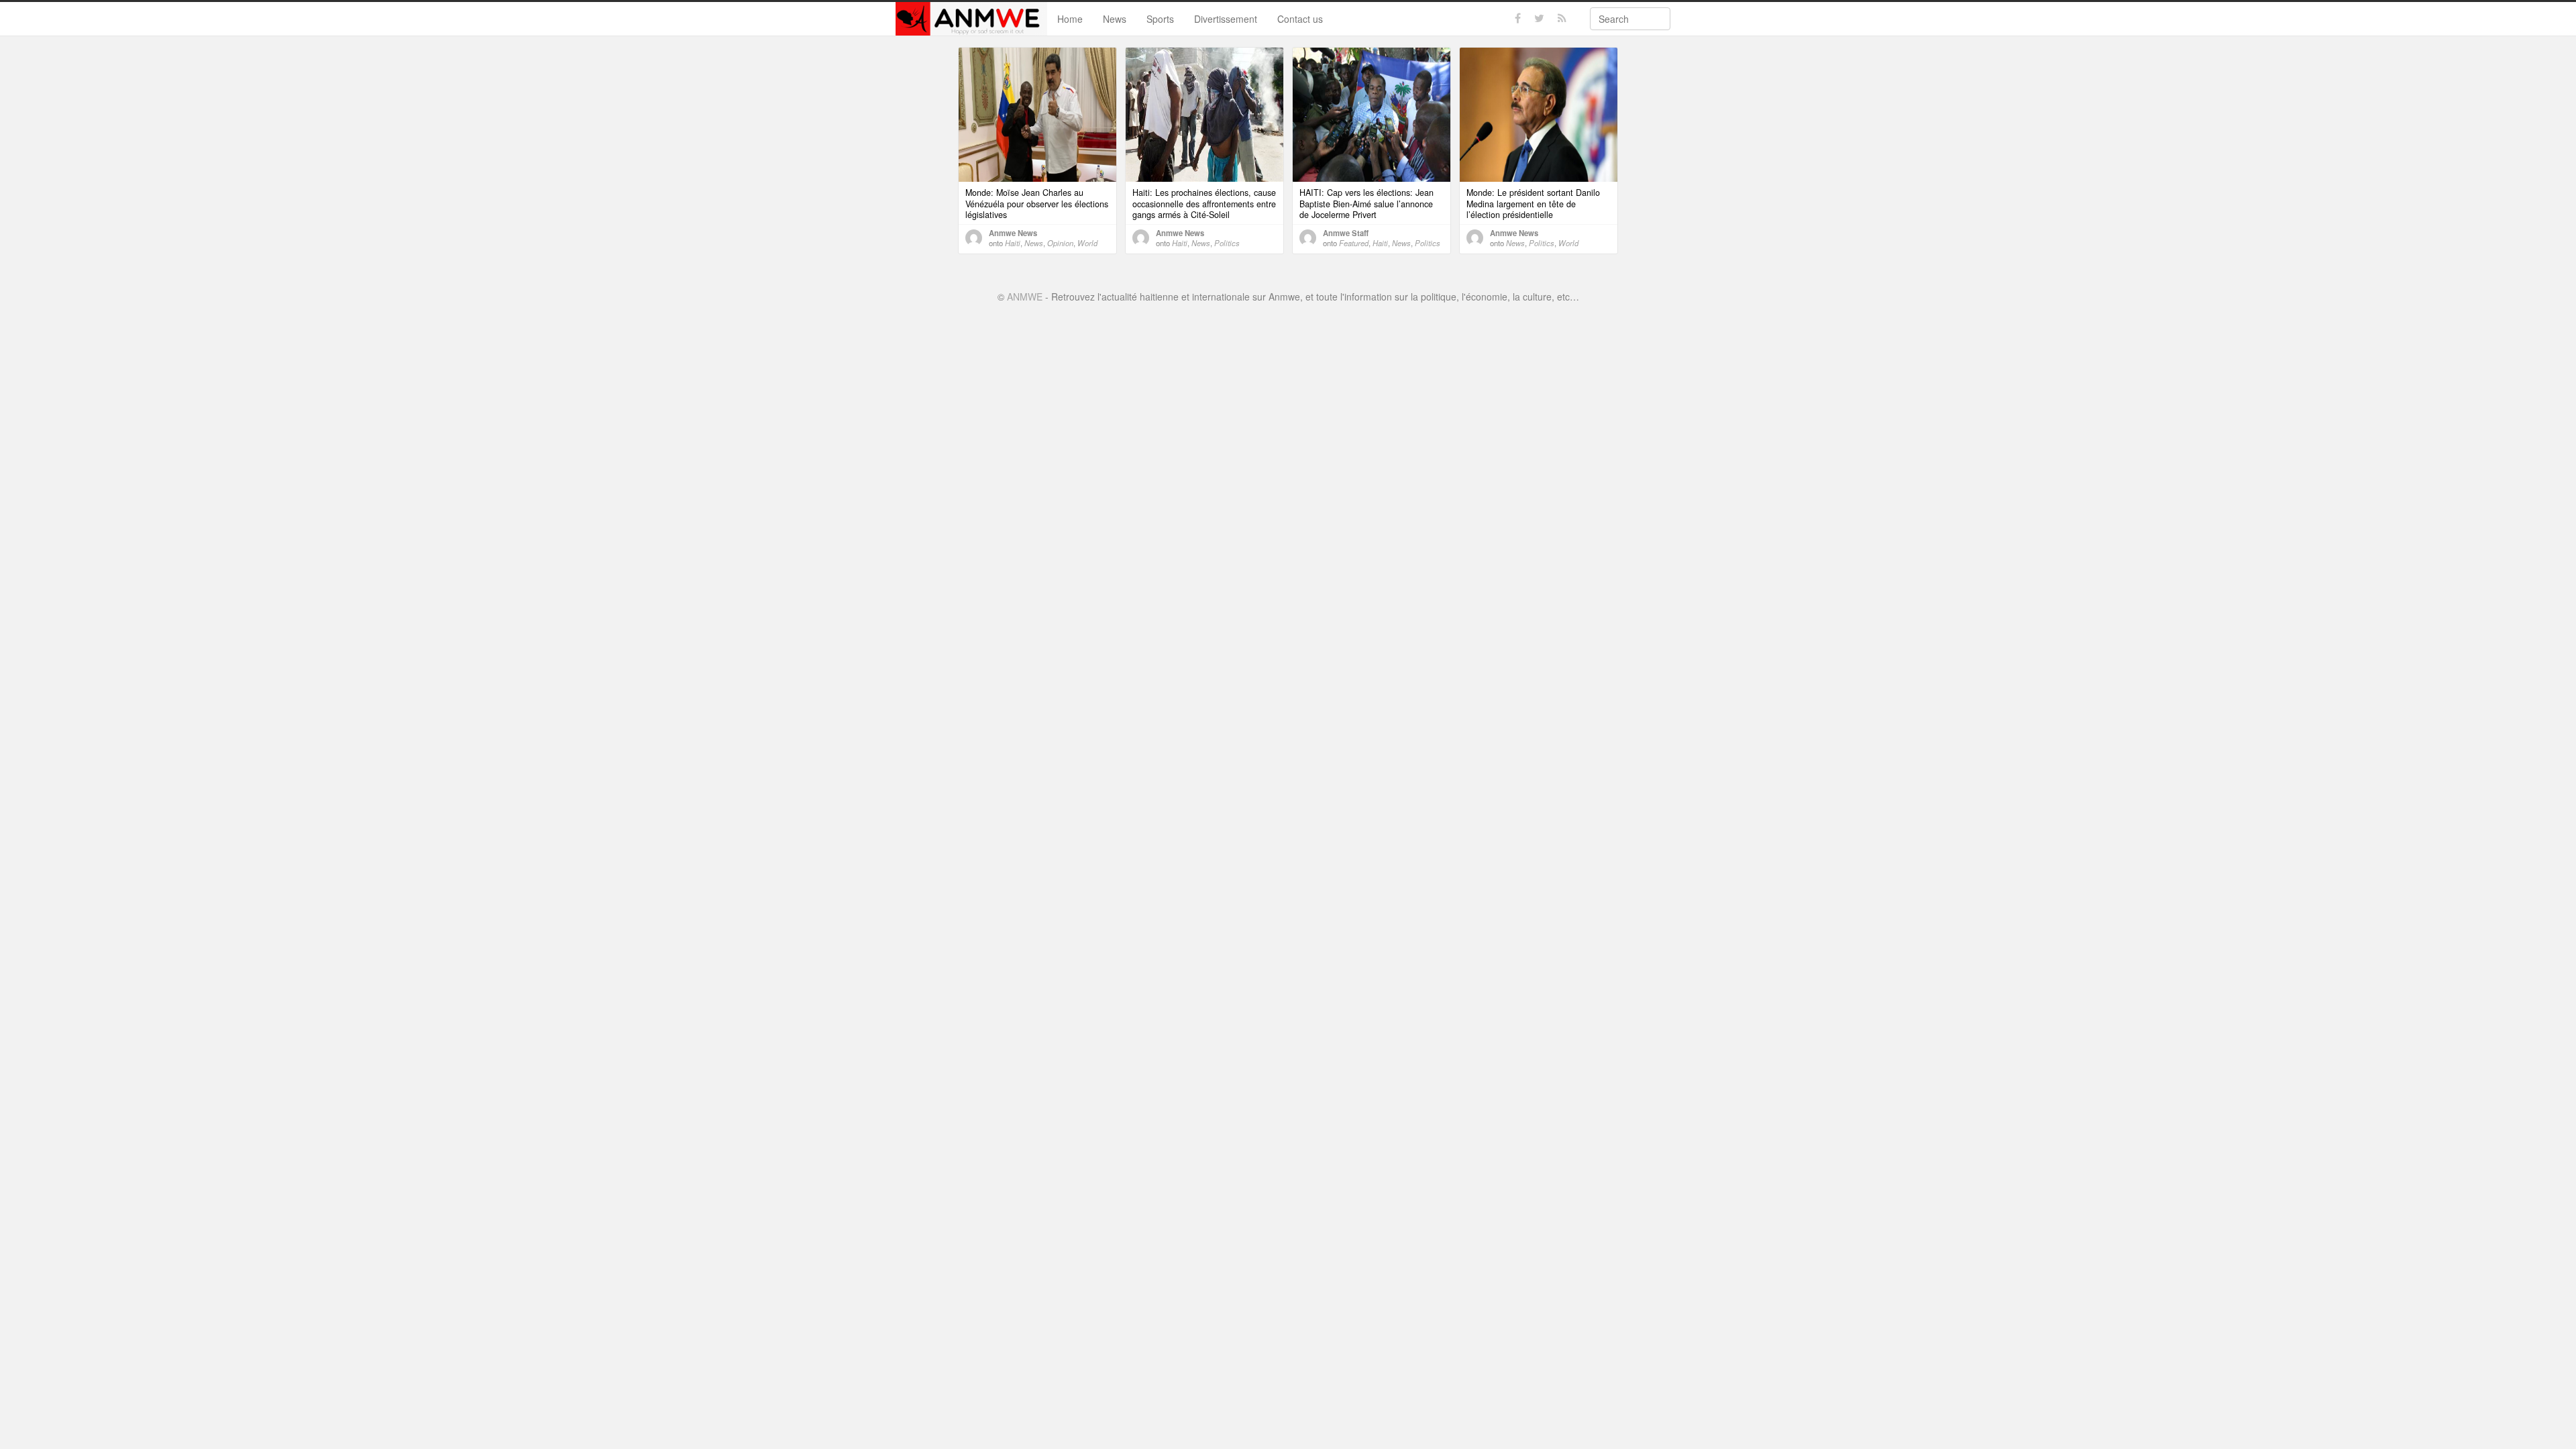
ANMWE (1025, 297)
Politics (1227, 243)
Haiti (1013, 243)
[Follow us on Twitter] (1539, 18)
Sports (1160, 19)
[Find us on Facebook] (1518, 18)
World (1087, 243)
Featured (1354, 243)
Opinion (1060, 243)
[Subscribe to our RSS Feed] (1562, 18)
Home (1070, 19)
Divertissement (1226, 19)
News (1115, 19)
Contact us (1300, 19)
